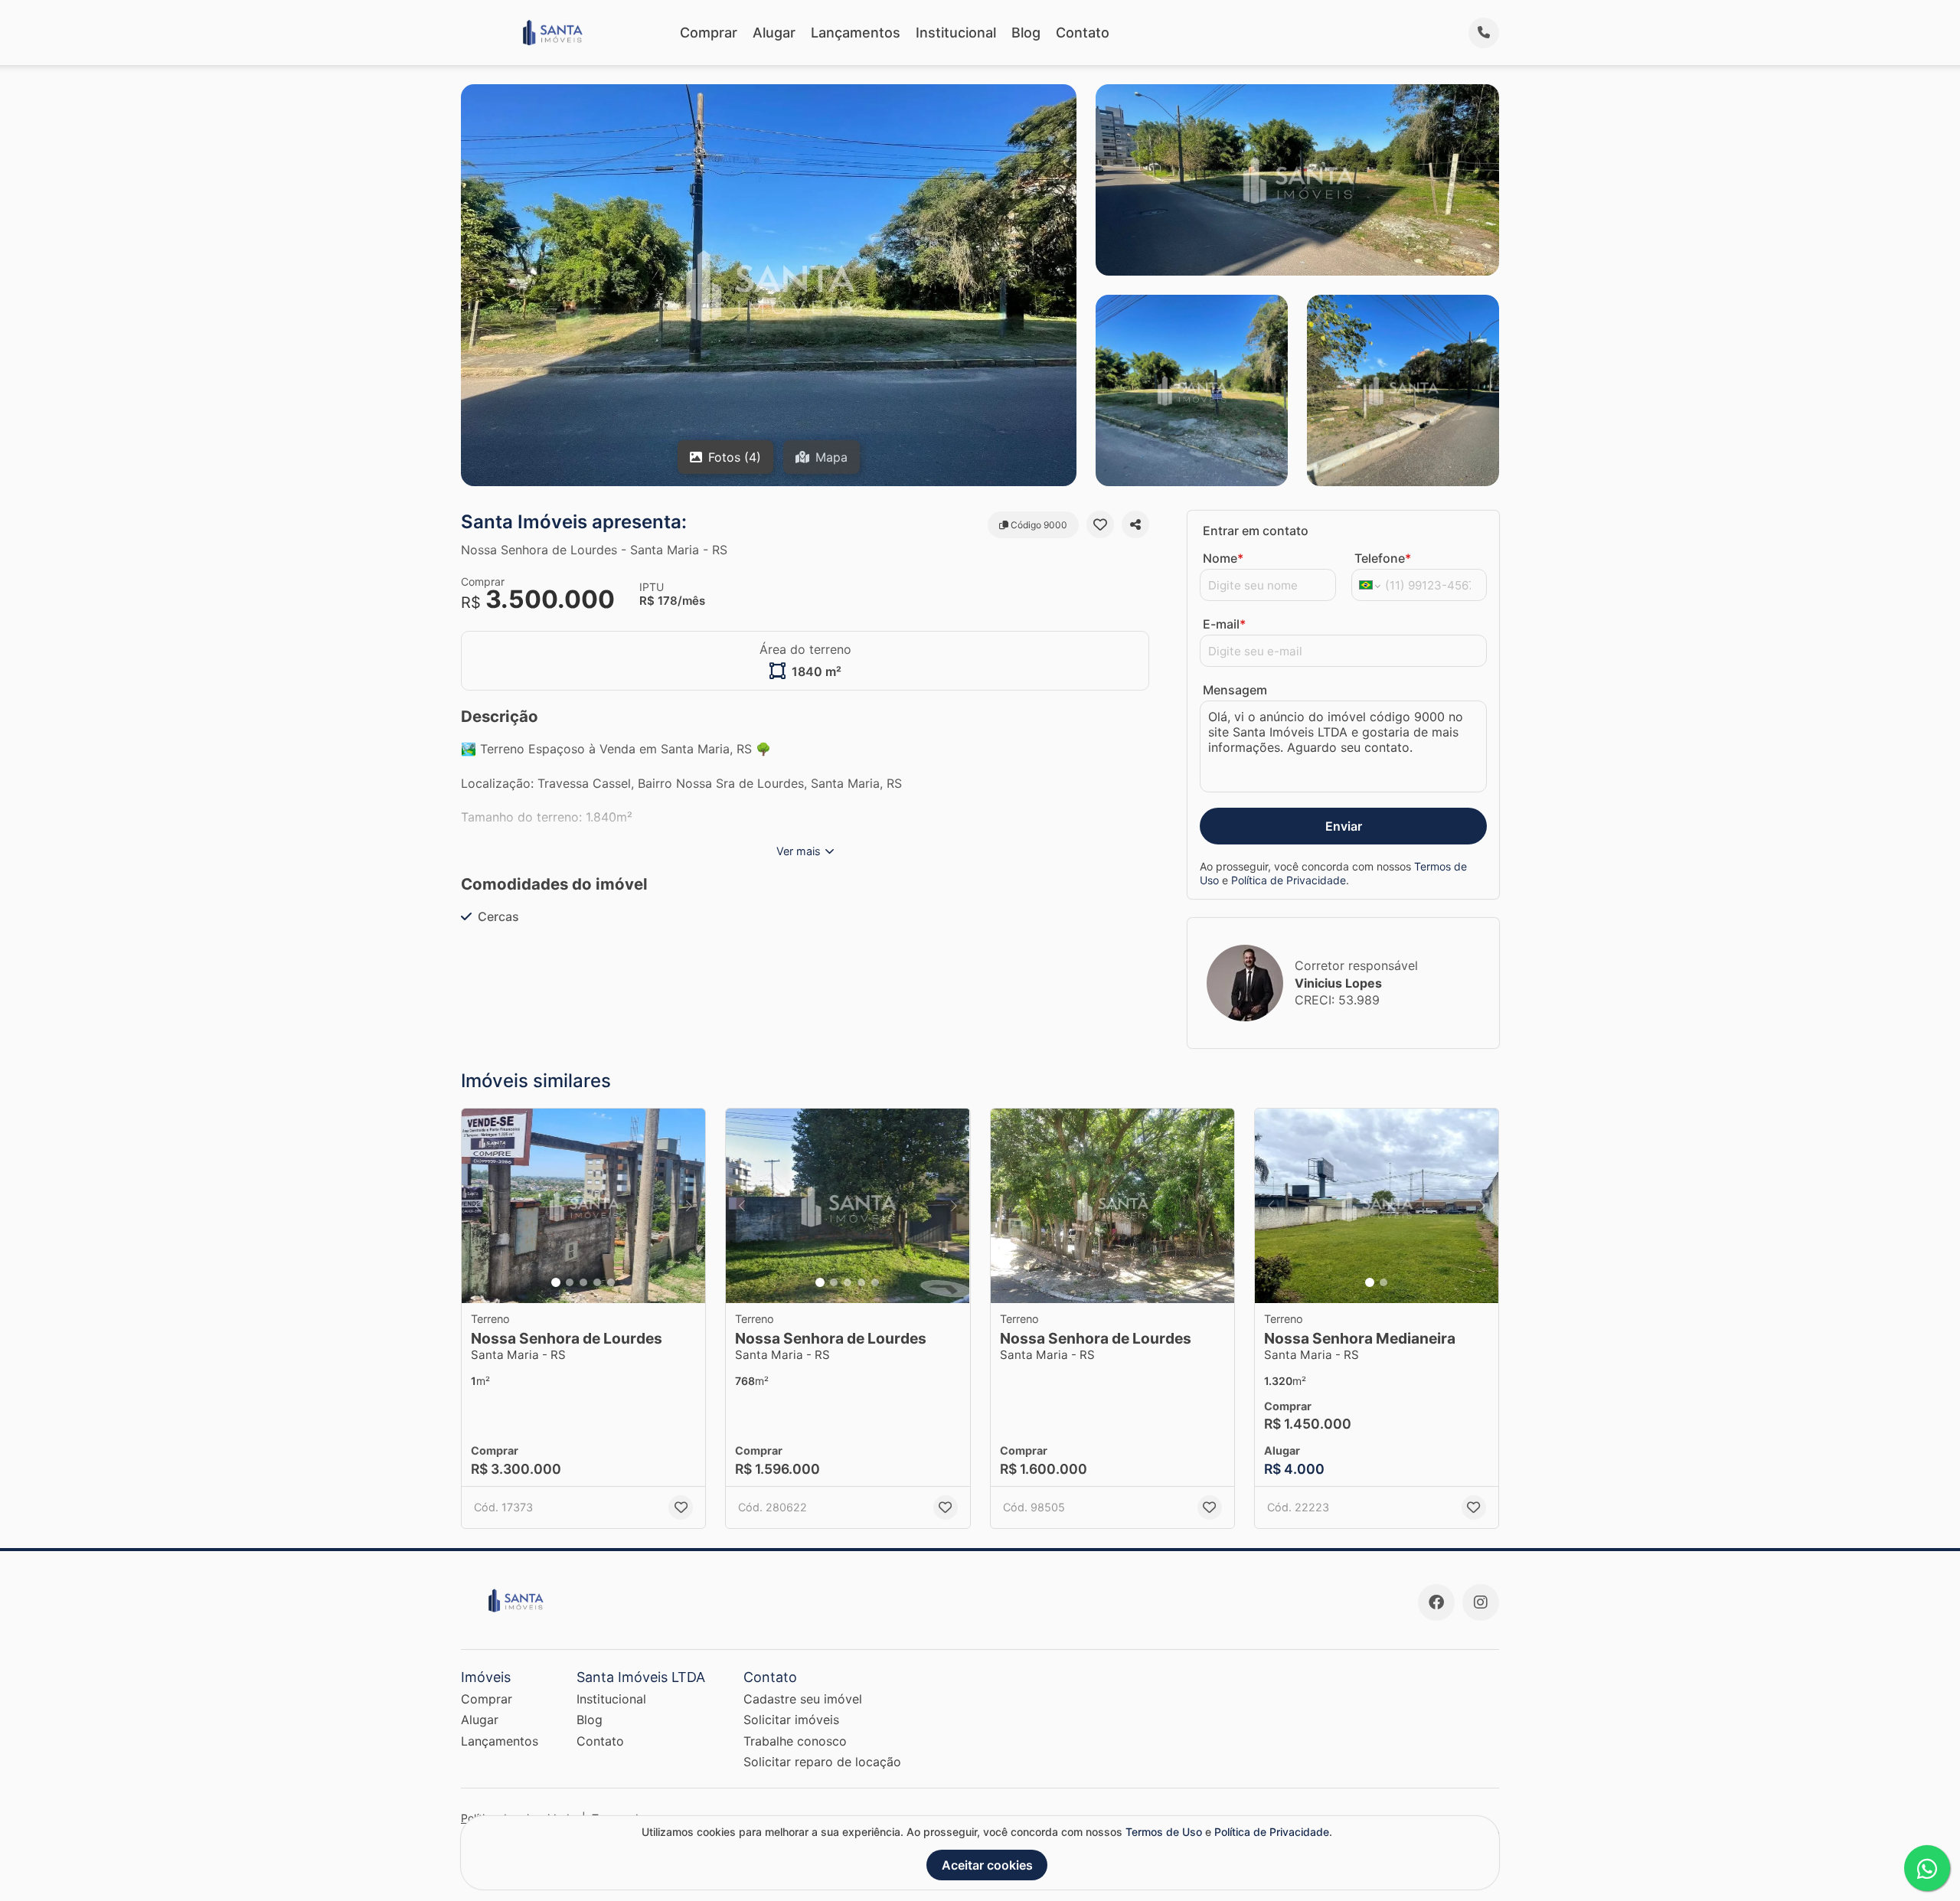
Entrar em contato (1256, 531)
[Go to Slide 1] (556, 1282)
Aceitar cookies (987, 1865)
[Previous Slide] (478, 1206)
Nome (1223, 558)
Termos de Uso (1164, 1832)
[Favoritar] (1100, 524)
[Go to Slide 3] (583, 1282)
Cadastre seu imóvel (803, 1699)
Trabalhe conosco (795, 1741)
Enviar (1344, 826)
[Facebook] (1436, 1602)
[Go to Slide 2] (570, 1282)
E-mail (1224, 624)
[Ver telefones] (1484, 33)
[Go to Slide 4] (597, 1282)
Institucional (956, 33)
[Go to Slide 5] (611, 1282)
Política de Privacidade (1289, 880)
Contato (1083, 33)
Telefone (1383, 558)
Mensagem (1235, 690)
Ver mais (799, 851)
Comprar (709, 33)
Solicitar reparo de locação (822, 1762)
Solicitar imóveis (791, 1720)
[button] (583, 1206)
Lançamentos (856, 33)
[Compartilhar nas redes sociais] (1135, 524)
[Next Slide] (689, 1206)
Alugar (774, 33)
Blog (1026, 33)
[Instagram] (1481, 1602)
